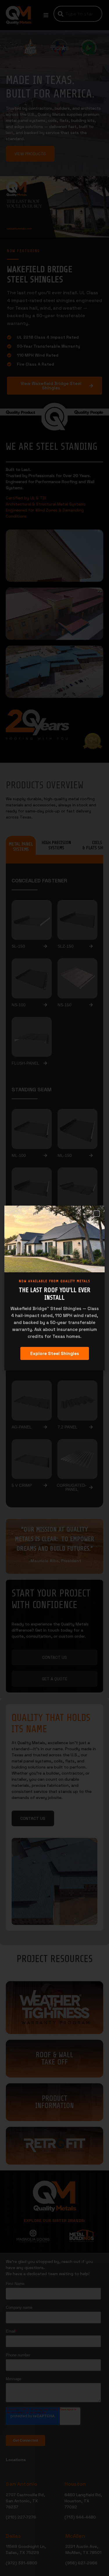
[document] (54, 1288)
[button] (97, 1214)
